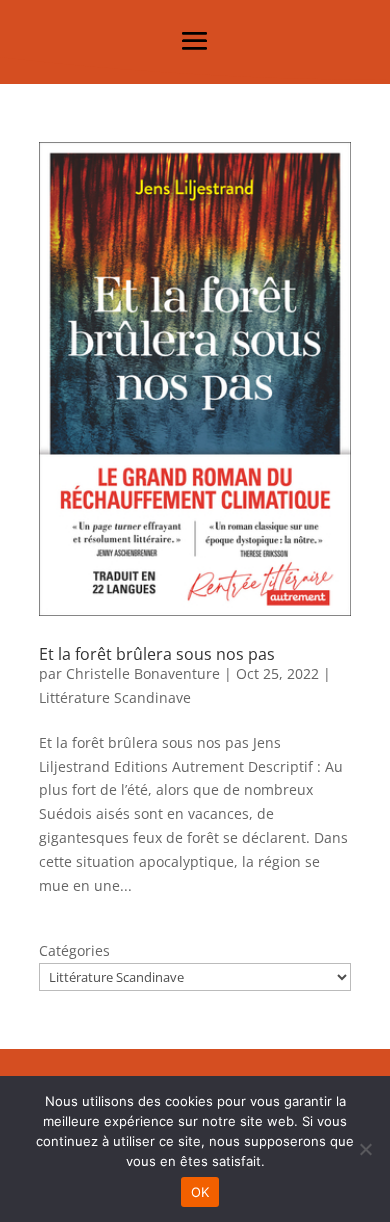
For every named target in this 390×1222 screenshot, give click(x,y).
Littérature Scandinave (115, 697)
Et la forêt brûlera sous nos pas (157, 654)
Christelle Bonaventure (143, 673)
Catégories (74, 950)
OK (200, 1192)
